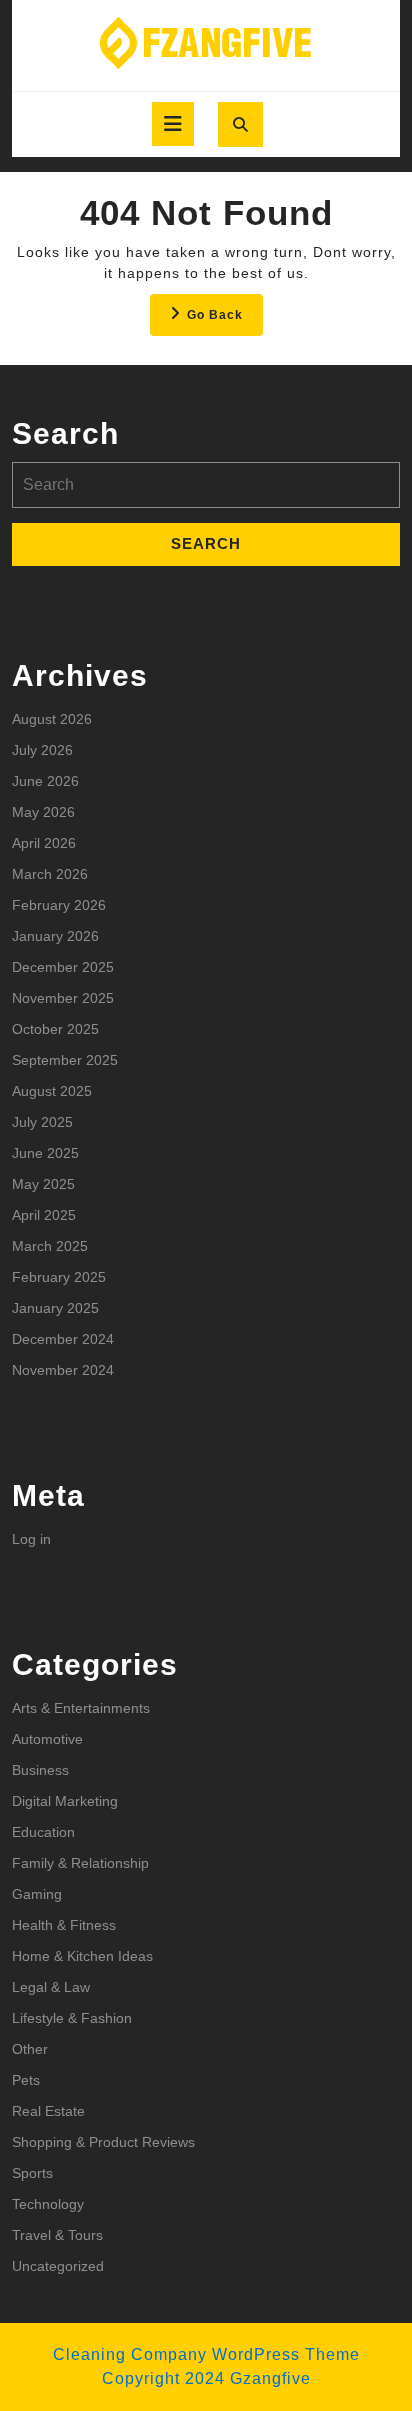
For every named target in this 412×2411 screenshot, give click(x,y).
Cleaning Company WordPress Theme (206, 2354)
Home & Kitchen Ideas (82, 1956)
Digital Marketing (65, 1801)
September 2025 (65, 1060)
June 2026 (45, 781)
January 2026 (55, 936)
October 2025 (55, 1029)
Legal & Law (51, 1987)
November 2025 (63, 998)
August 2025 (52, 1091)
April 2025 (44, 1215)
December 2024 (63, 1339)
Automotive (47, 1739)
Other (30, 2049)
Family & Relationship (80, 1863)
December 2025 (63, 967)
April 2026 (44, 843)
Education (43, 1832)
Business (40, 1770)
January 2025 (55, 1308)
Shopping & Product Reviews (103, 2142)
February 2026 (59, 905)
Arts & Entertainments (81, 1708)
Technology (48, 2204)
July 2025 (42, 1122)
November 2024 (63, 1370)
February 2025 (59, 1277)
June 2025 (45, 1153)
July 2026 (42, 750)
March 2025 (50, 1246)
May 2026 (43, 812)
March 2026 (50, 874)
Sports (32, 2173)
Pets (26, 2080)
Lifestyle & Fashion (72, 2018)
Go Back (225, 320)
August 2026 (52, 719)
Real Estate (48, 2111)
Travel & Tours (57, 2235)
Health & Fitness (64, 1925)
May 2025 (43, 1184)
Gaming (37, 1894)
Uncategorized (58, 2266)
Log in (31, 1539)
